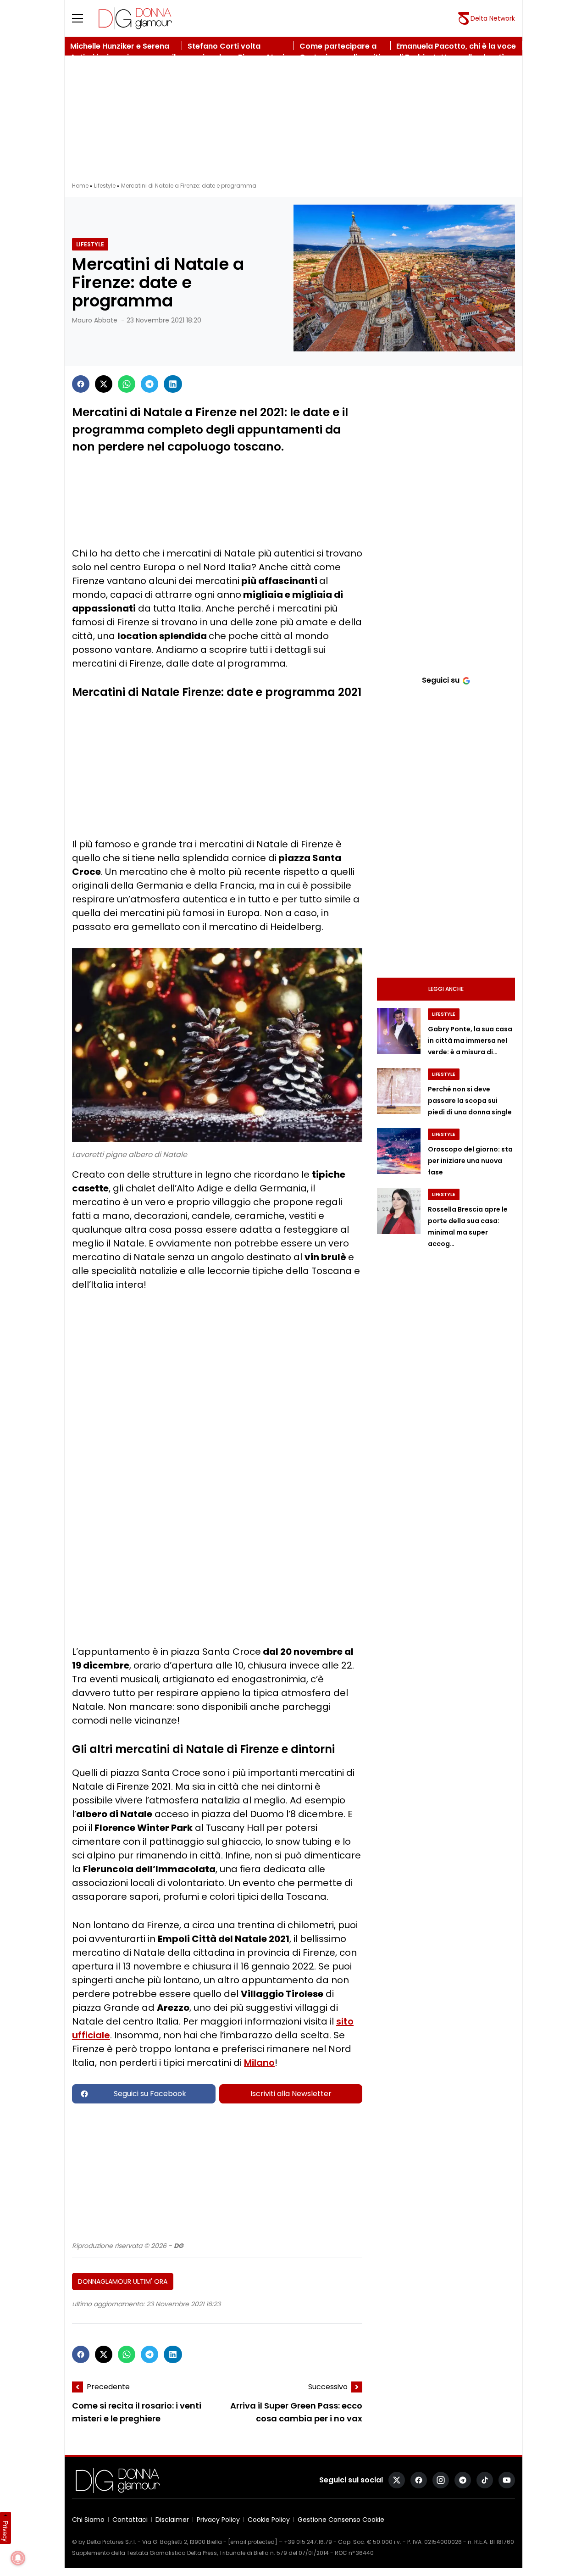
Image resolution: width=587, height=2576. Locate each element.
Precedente (108, 2387)
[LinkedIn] (173, 384)
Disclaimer (172, 2520)
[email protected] (253, 2542)
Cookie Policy (269, 2520)
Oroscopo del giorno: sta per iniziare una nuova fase (470, 1161)
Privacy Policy (218, 2520)
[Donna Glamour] (135, 18)
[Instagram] (441, 2480)
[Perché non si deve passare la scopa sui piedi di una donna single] (399, 1091)
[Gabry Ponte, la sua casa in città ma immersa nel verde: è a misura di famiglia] (399, 1031)
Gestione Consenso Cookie (341, 2520)
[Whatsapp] (127, 384)
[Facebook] (81, 384)
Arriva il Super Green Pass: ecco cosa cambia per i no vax (296, 2412)
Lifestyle (105, 186)
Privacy (6, 2531)
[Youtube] (507, 2480)
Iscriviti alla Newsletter (291, 2094)
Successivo (328, 2387)
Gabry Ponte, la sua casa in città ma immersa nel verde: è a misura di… (470, 1040)
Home (80, 186)
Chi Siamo (88, 2520)
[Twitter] (104, 384)
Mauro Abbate (95, 320)
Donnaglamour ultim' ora (123, 2281)
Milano (259, 2063)
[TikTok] (485, 2480)
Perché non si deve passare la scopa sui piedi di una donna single (470, 1101)
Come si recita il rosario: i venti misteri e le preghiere (137, 2412)
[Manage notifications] (18, 2558)
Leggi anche (446, 989)
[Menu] (83, 18)
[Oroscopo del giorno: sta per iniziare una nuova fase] (399, 1151)
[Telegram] (150, 384)
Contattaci (130, 2520)
